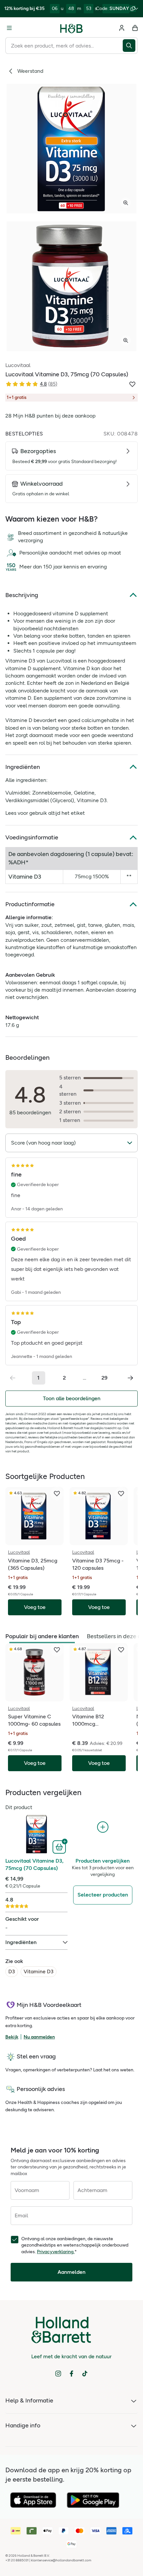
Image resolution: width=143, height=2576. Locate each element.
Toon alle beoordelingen (72, 1398)
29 (104, 1378)
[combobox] (64, 46)
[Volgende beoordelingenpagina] (130, 1378)
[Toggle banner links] (136, 9)
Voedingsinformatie (32, 837)
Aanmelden (71, 2272)
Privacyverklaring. (56, 2252)
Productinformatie (30, 904)
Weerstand (30, 71)
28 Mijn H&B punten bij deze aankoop (50, 416)
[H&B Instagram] (58, 2374)
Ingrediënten (23, 767)
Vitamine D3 (39, 1971)
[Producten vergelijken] (103, 1827)
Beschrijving (22, 595)
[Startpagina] (71, 28)
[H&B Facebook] (71, 2374)
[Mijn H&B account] (122, 28)
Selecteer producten (103, 1895)
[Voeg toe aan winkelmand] (60, 1846)
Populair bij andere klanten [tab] (42, 1636)
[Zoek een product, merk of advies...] (130, 46)
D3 (12, 1971)
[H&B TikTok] (85, 2374)
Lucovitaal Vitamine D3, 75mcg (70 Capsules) (34, 1864)
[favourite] (57, 1494)
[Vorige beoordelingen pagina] (13, 1378)
